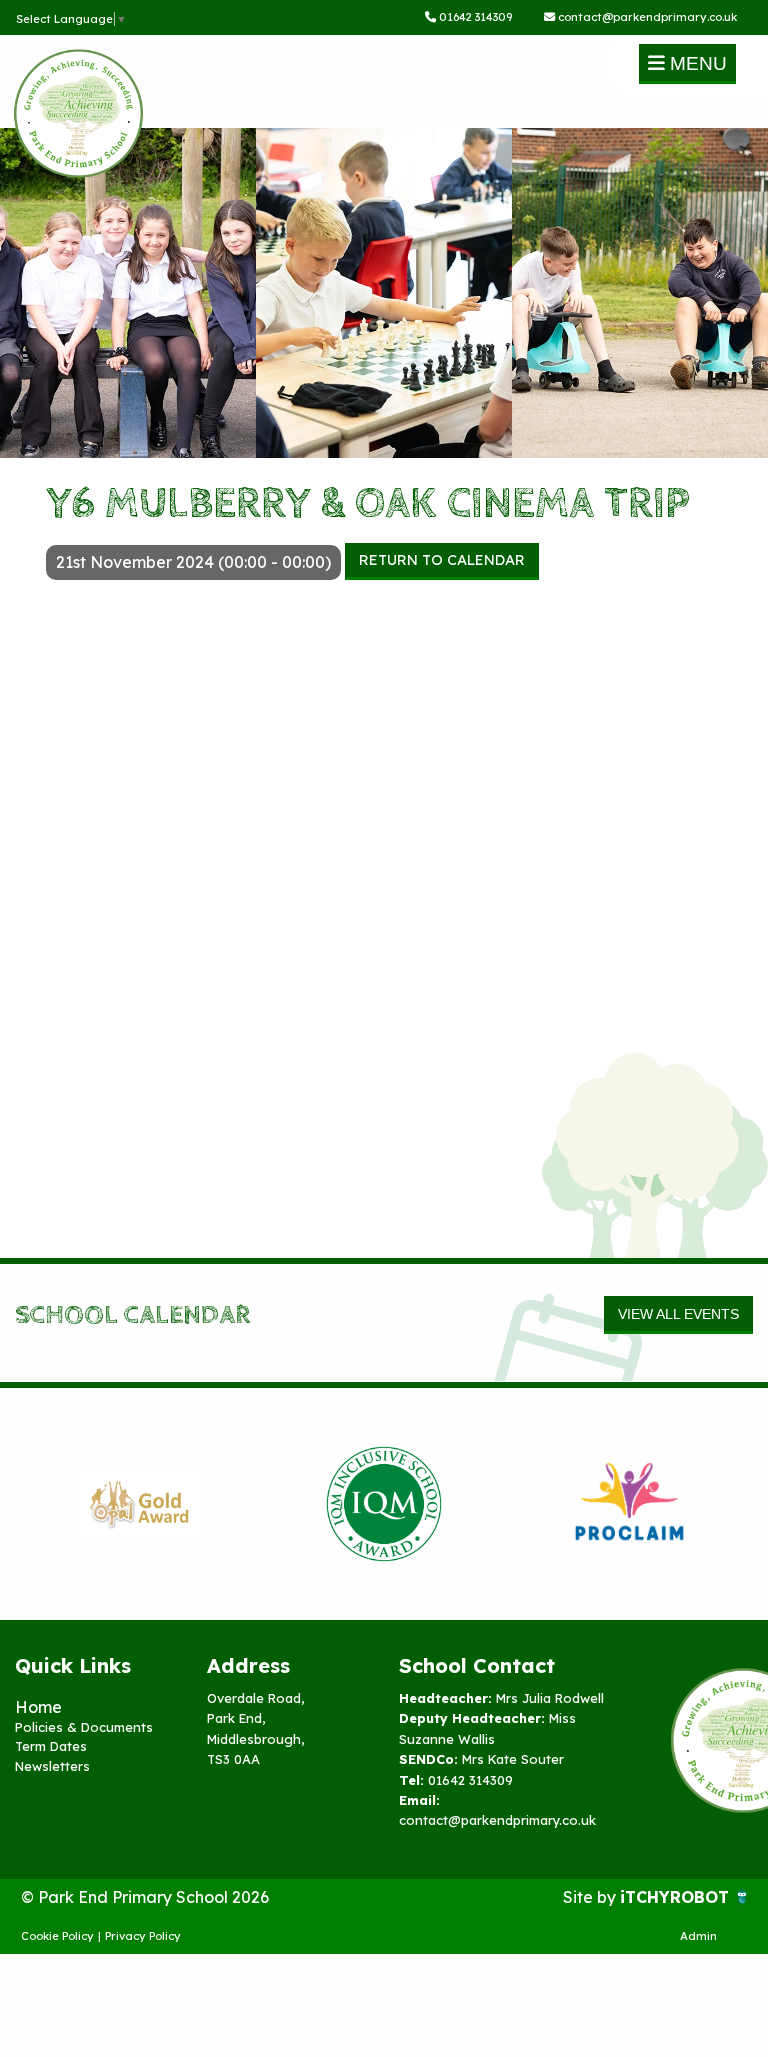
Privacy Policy (143, 1936)
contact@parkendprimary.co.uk (646, 17)
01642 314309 (474, 17)
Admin (698, 1936)
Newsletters (52, 1766)
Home (38, 1707)
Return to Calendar (442, 560)
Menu (696, 63)
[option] (138, 1504)
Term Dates (51, 1746)
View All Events (678, 1314)
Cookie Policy (57, 1936)
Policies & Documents (84, 1727)
